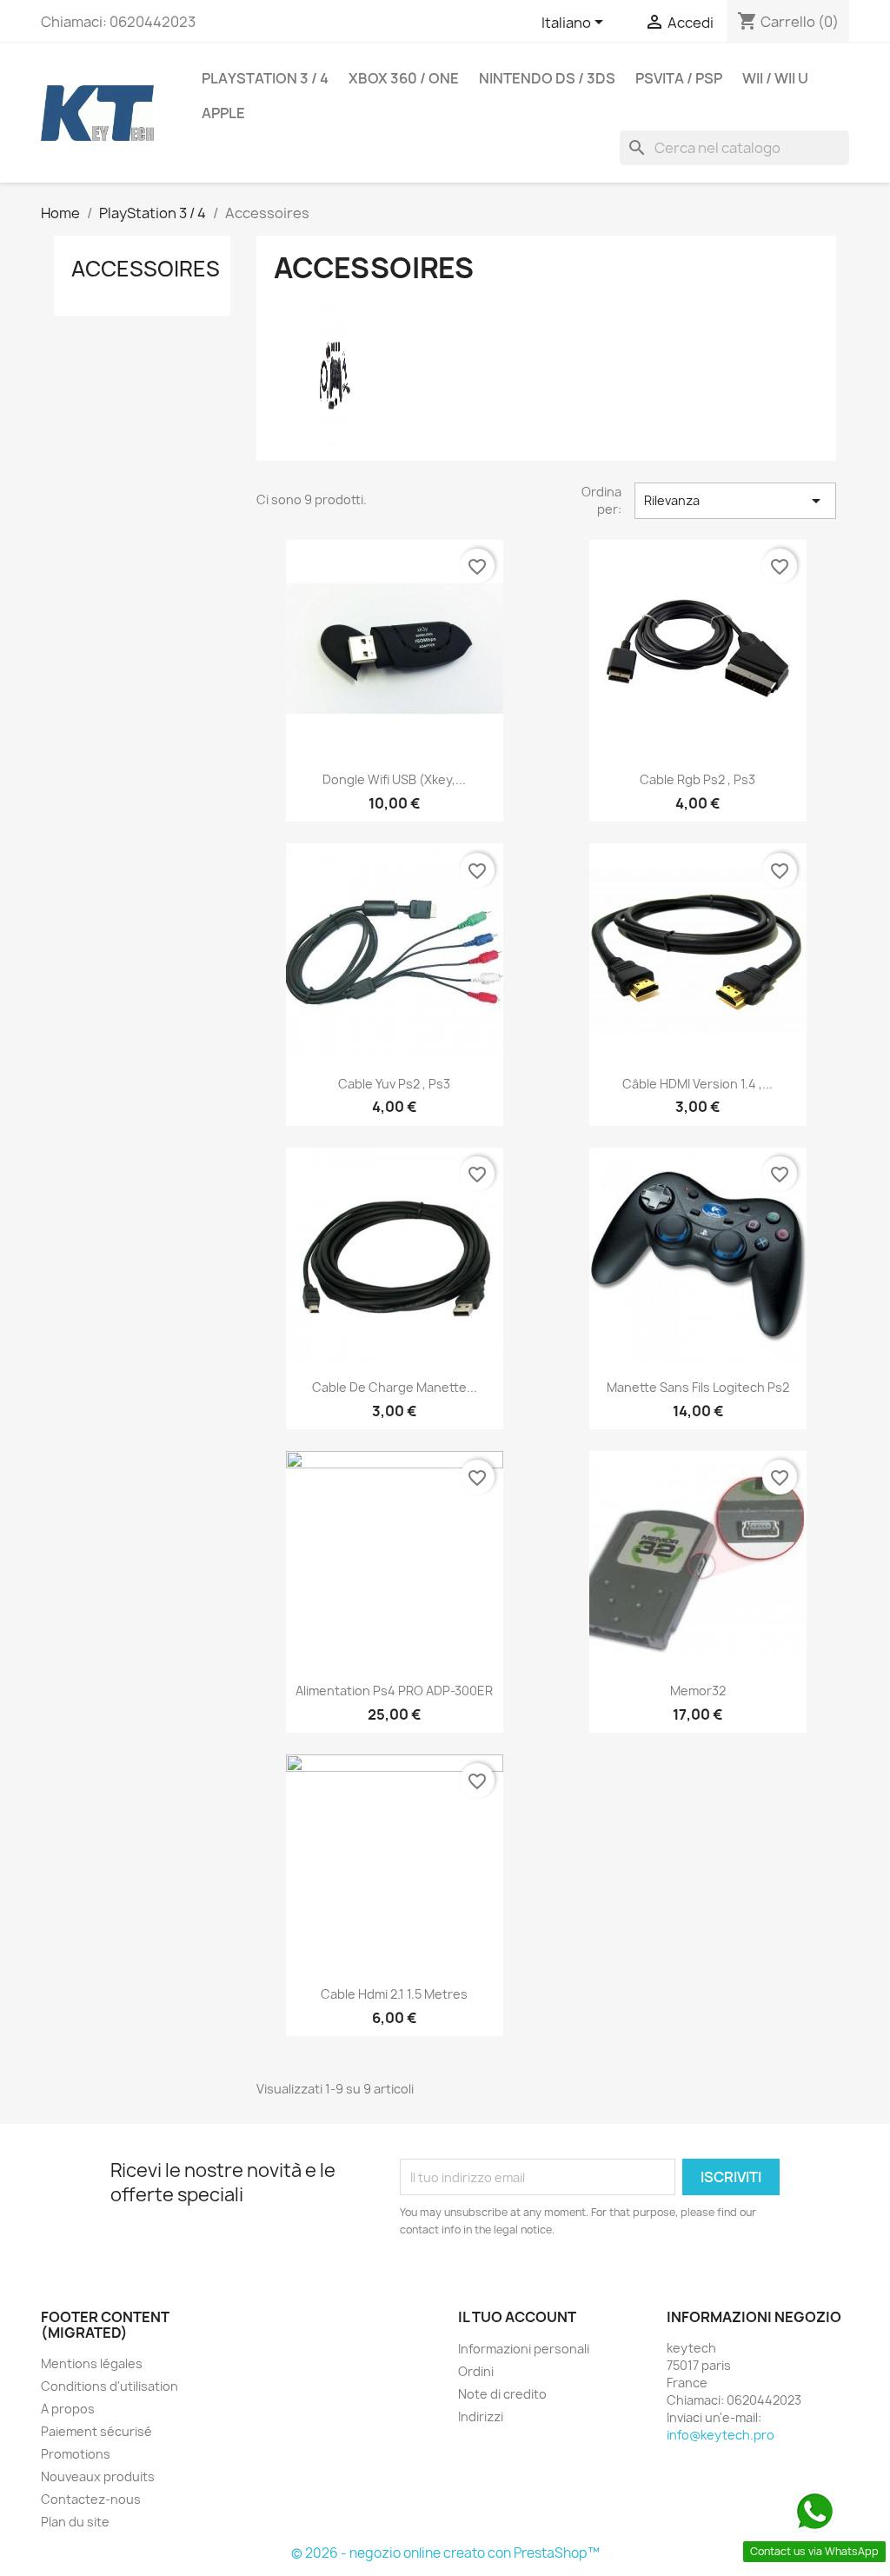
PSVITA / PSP (679, 78)
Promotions (76, 2454)
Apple (223, 113)
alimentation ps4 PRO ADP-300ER (394, 1691)
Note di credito (502, 2394)
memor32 (698, 1691)
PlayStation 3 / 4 (265, 78)
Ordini (476, 2371)
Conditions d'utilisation (110, 2386)
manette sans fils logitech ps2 (698, 1387)
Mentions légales (92, 2363)
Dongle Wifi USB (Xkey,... (394, 779)
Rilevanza (735, 501)
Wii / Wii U (775, 78)
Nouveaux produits (98, 2476)
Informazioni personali (524, 2349)
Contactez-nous (91, 2499)
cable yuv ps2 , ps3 (394, 1084)
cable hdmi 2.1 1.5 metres (394, 1994)
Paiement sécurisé (96, 2431)
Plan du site (75, 2522)
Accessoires (146, 269)
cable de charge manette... (395, 1387)
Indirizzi (481, 2416)
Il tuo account (517, 2317)
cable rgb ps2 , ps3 (697, 779)
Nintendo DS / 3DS (547, 78)
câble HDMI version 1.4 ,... (697, 1084)
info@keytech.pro (721, 2435)
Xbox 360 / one (404, 78)
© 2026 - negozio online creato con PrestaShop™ (445, 2553)
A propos (68, 2409)
